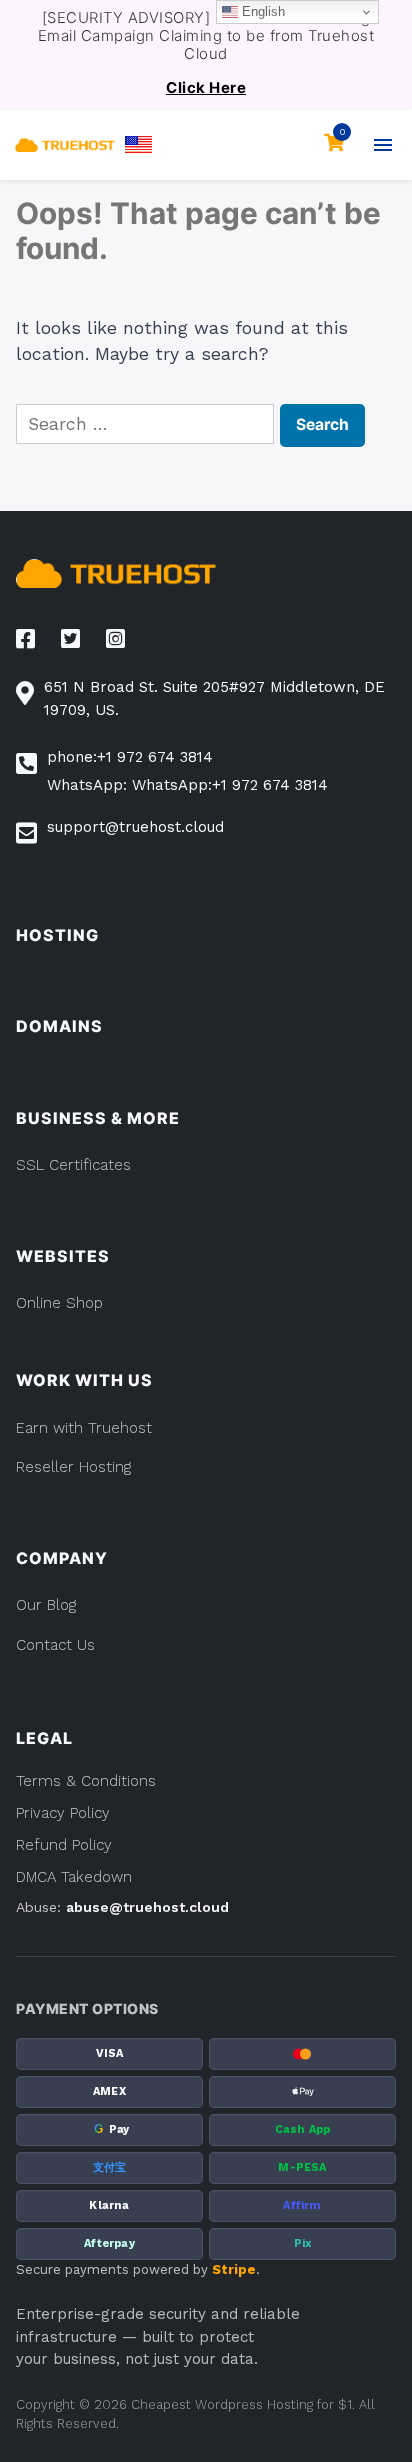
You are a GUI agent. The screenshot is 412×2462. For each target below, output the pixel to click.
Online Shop (59, 1303)
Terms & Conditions (86, 1781)
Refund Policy (64, 1845)
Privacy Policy (63, 1813)
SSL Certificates (73, 1165)
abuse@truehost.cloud (147, 1907)
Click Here (206, 88)
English (261, 11)
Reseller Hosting (73, 1467)
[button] (138, 144)
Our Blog (46, 1605)
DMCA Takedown (74, 1877)
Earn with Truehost (84, 1428)
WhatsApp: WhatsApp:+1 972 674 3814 (187, 785)
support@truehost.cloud (135, 827)
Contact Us (55, 1645)
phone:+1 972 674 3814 (130, 757)
